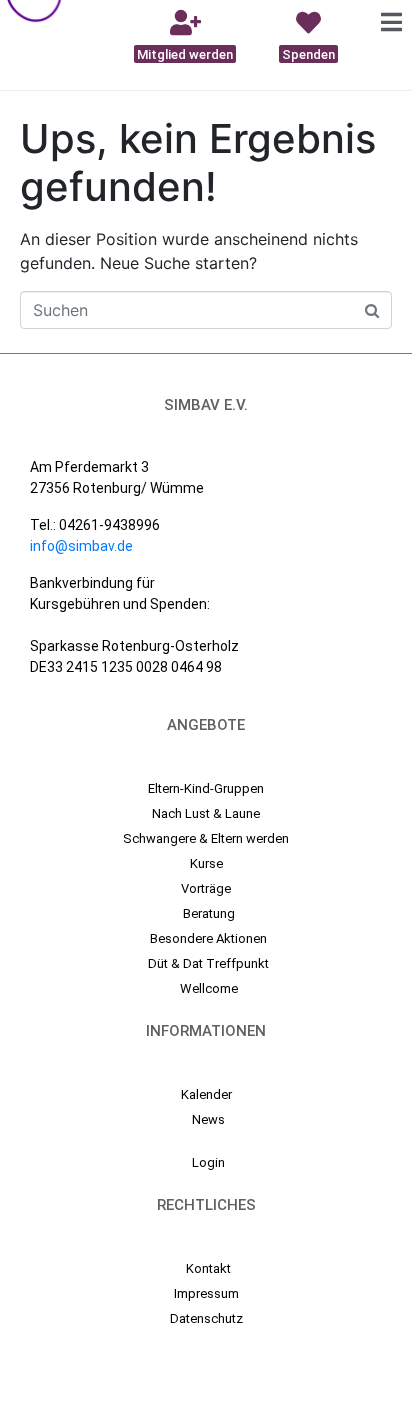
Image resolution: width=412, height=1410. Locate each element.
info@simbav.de (81, 546)
